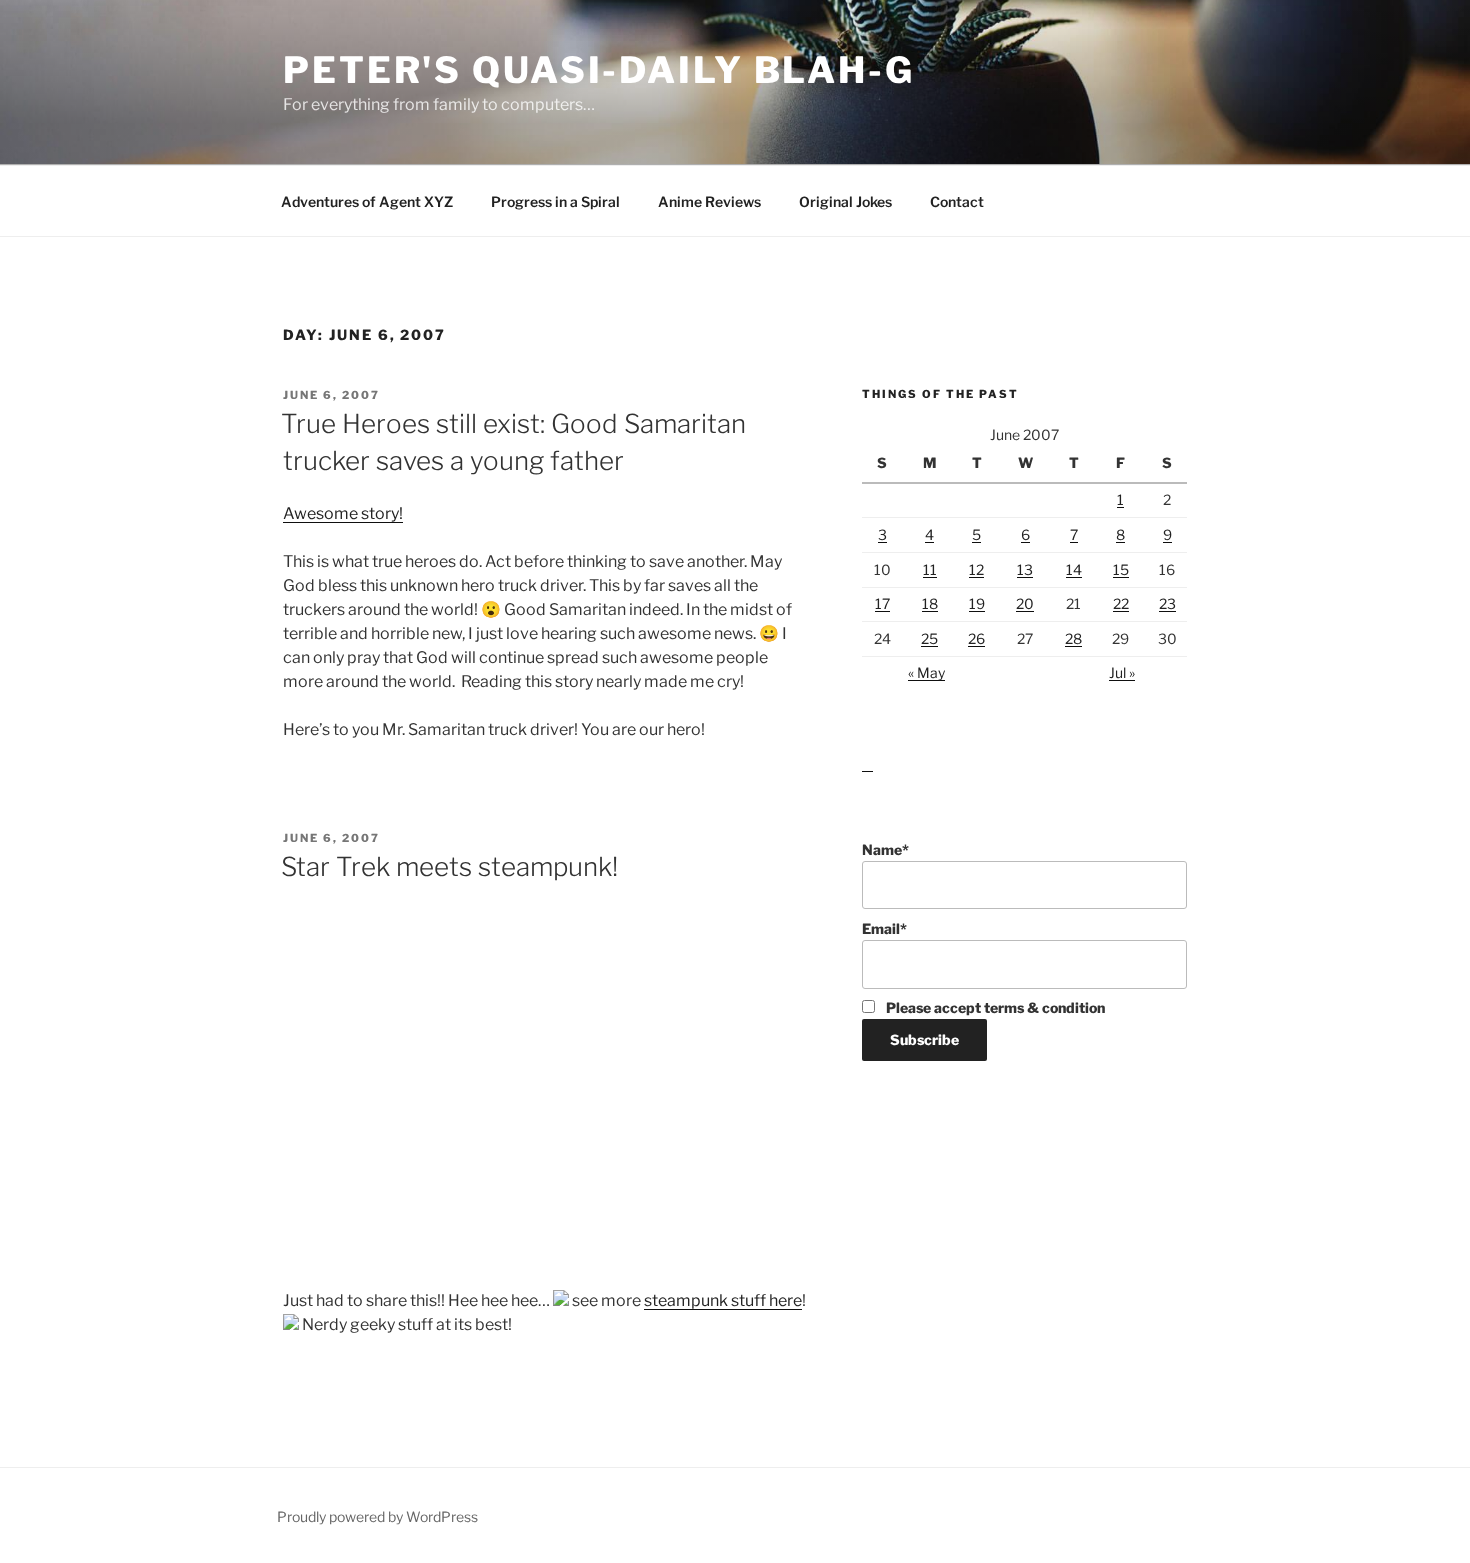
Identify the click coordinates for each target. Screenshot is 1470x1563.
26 (976, 638)
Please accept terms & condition (994, 1007)
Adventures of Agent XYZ (367, 201)
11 (930, 569)
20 (1025, 603)
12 (976, 569)
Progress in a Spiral (555, 201)
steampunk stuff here (723, 1300)
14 (1074, 569)
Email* (884, 928)
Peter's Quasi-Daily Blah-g (599, 70)
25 (929, 638)
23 (1167, 603)
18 (930, 603)
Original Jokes (845, 201)
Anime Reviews (709, 201)
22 (1121, 603)
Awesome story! (343, 513)
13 (1025, 569)
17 (882, 603)
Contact (957, 201)
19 (977, 603)
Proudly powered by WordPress (377, 1516)
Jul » (1122, 672)
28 (1073, 638)
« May (926, 672)
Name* (885, 849)
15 (1121, 569)
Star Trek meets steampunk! (449, 866)
